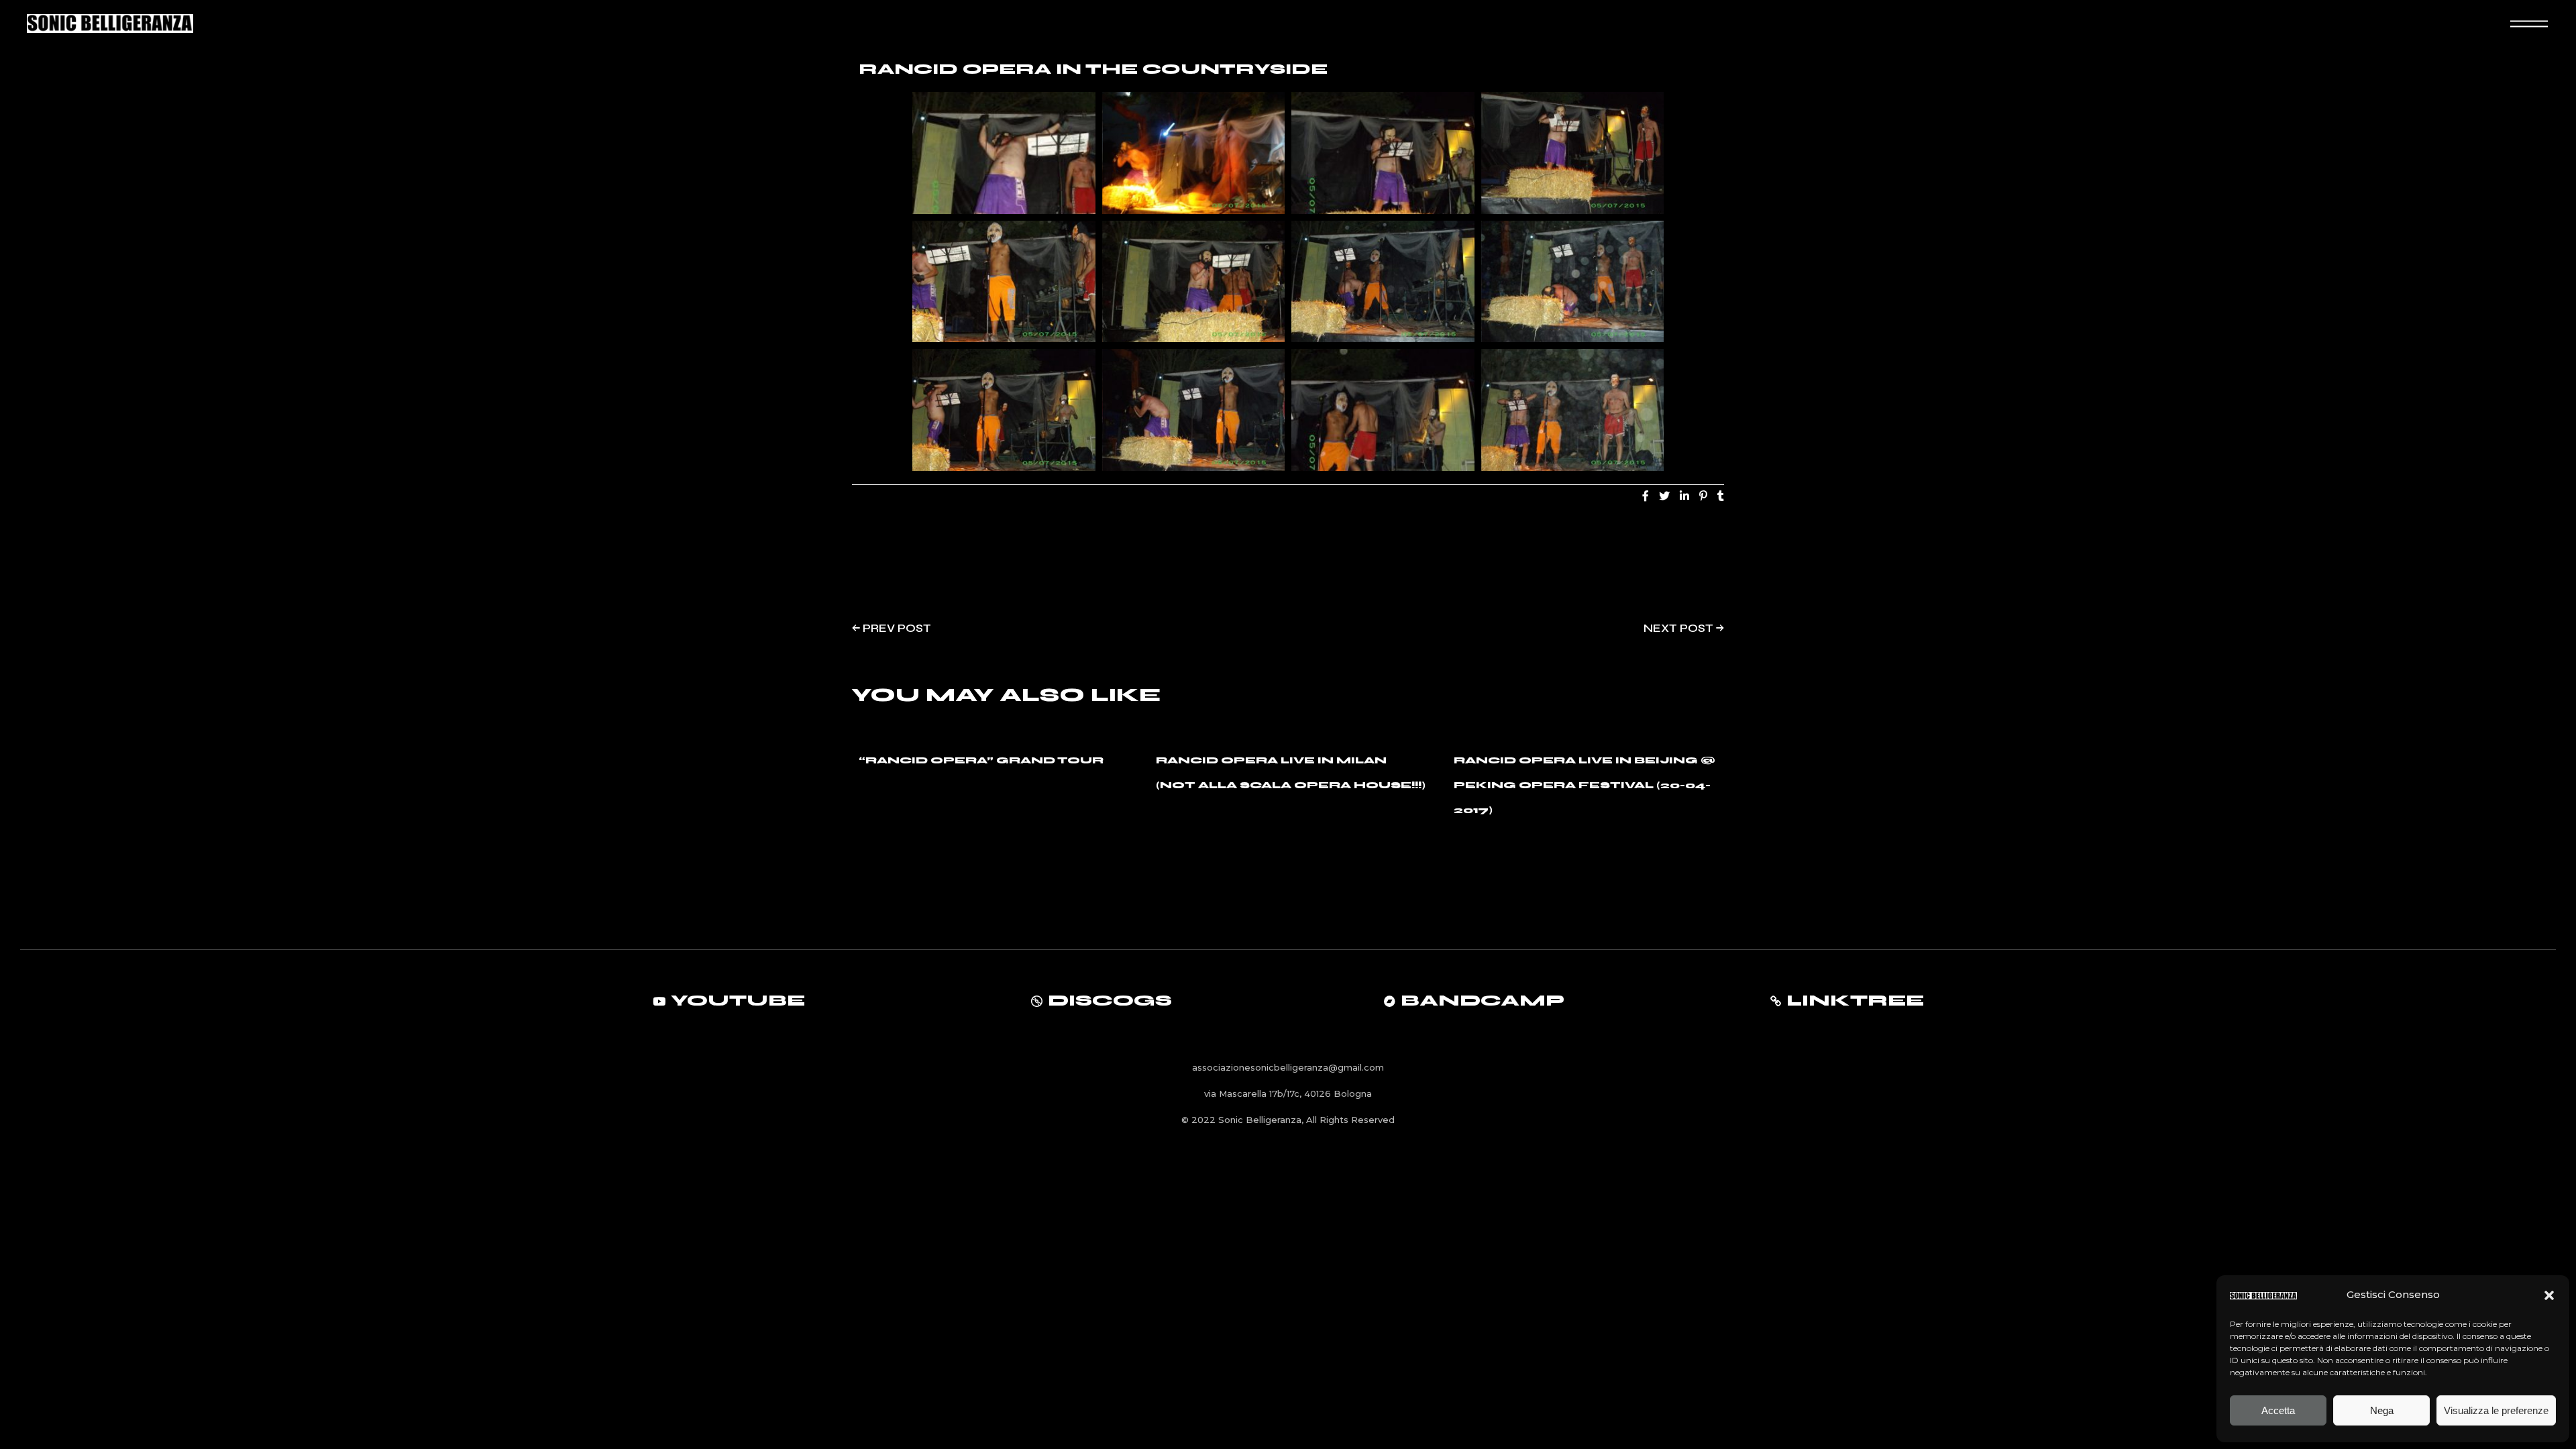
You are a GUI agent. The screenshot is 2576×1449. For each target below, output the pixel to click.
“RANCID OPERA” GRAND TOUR (981, 760)
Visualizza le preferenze (2496, 1410)
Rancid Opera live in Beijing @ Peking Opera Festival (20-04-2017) (1585, 785)
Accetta (2278, 1410)
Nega (2382, 1410)
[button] (2549, 1295)
